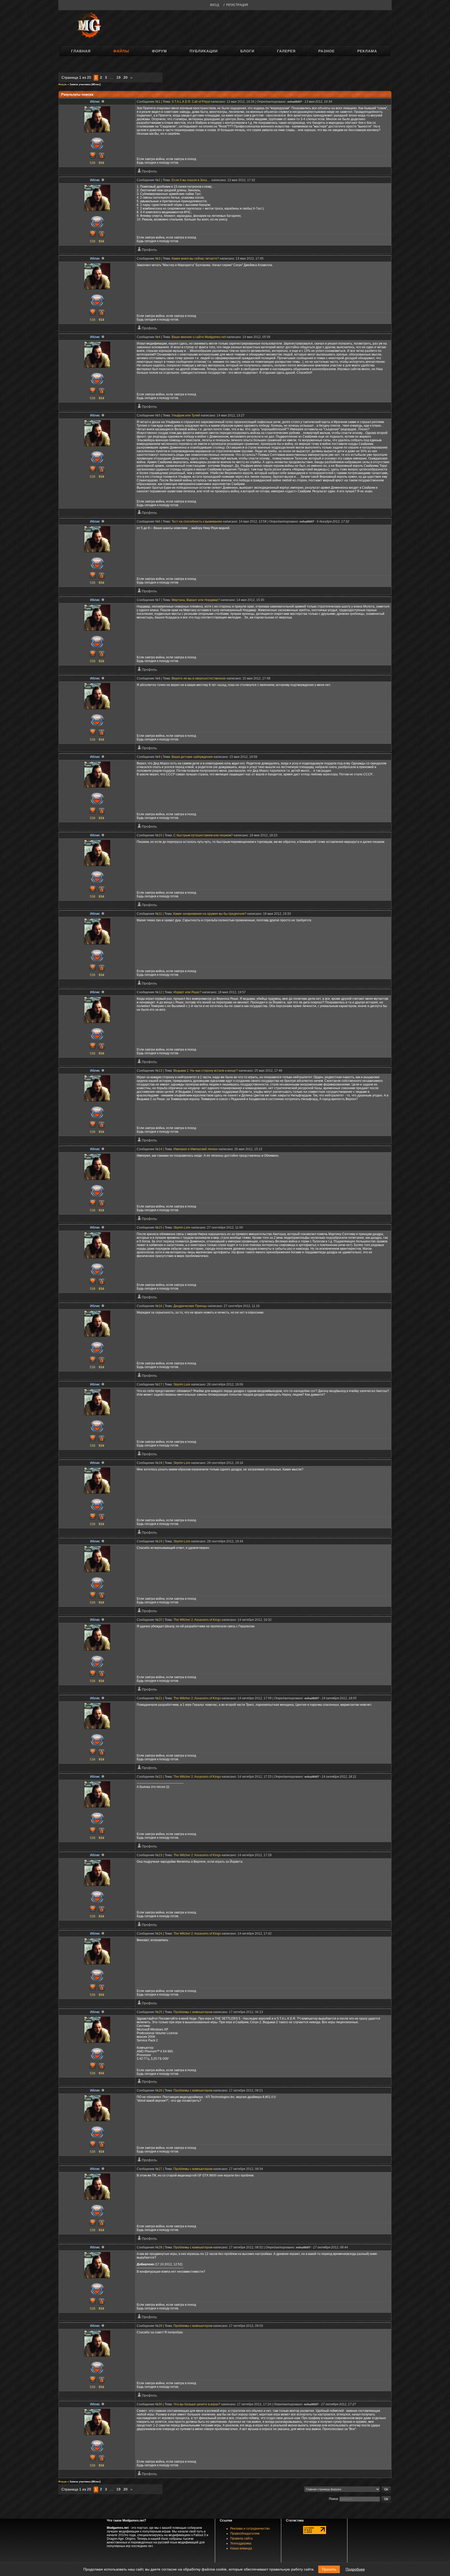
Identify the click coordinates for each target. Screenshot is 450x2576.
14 (160, 1149)
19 (118, 77)
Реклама (367, 51)
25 (160, 2012)
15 (160, 1228)
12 (160, 992)
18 (160, 1463)
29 (160, 2326)
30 (160, 2404)
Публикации (204, 51)
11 (160, 914)
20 (126, 77)
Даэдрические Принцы (190, 1306)
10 (160, 835)
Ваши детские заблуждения (192, 757)
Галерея (286, 51)
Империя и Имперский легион (196, 1149)
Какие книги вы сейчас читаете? (195, 259)
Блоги (247, 51)
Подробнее (355, 2569)
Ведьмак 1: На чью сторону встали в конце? (206, 1071)
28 (160, 2247)
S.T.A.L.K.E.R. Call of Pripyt (191, 102)
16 (160, 1306)
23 (160, 1855)
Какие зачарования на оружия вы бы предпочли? (210, 914)
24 (160, 1934)
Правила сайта (241, 2538)
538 (93, 163)
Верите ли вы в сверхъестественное (199, 678)
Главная (81, 51)
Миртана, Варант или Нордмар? (196, 600)
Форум (159, 51)
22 (160, 1777)
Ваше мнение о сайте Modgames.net (199, 337)
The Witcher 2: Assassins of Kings (197, 1620)
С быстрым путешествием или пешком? (203, 835)
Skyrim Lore (182, 1228)
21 (160, 1698)
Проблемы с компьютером (193, 2012)
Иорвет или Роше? (187, 992)
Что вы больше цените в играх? (197, 2404)
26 (160, 2090)
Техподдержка (241, 2543)
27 (160, 2169)
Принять (329, 2569)
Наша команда (241, 2548)
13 (160, 1071)
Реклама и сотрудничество (250, 2529)
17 (160, 1384)
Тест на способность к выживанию (197, 522)
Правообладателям (245, 2534)
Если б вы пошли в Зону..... (191, 180)
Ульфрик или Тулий (186, 415)
